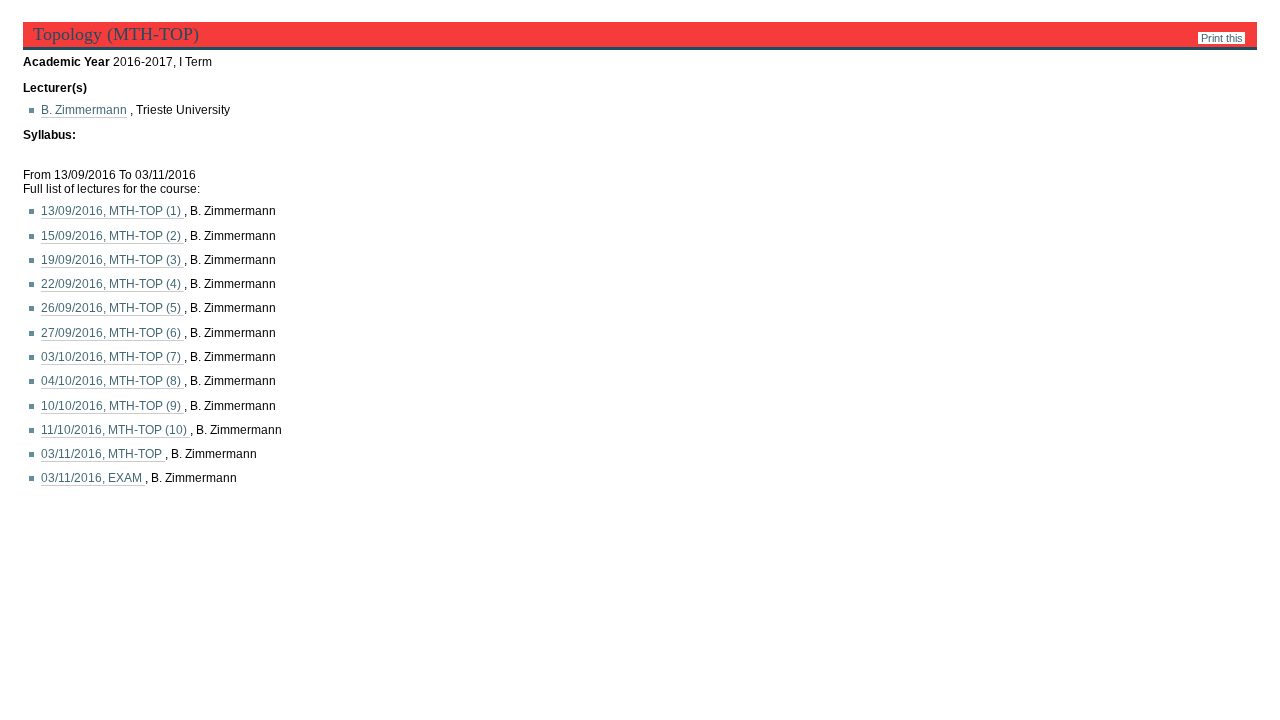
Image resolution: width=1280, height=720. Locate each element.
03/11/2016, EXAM (93, 478)
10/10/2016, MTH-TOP (112, 406)
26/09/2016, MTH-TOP (112, 308)
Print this (1222, 38)
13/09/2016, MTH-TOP (112, 211)
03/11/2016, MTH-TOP (103, 454)
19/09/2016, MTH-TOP (112, 260)
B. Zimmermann (84, 110)
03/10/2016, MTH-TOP (112, 357)
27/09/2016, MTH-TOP (112, 333)
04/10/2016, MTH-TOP (112, 381)
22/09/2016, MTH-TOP (112, 284)
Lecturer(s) (55, 88)
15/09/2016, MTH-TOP (112, 236)
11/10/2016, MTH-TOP (115, 430)
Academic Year (68, 62)
